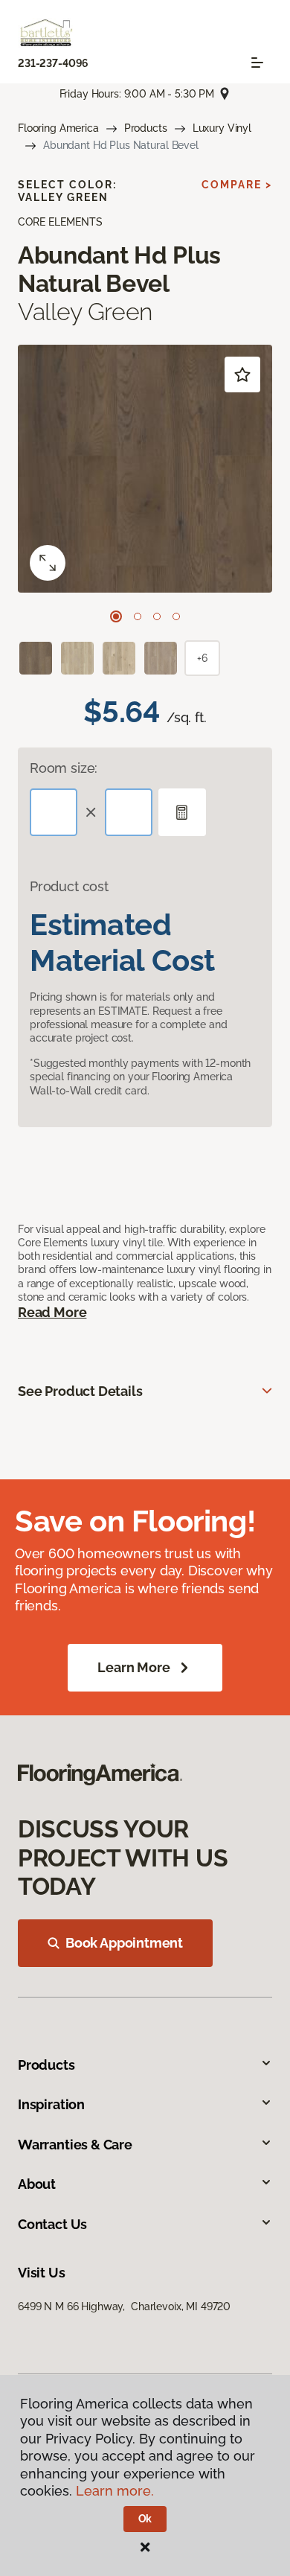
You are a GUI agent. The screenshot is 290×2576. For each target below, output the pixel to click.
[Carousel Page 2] (138, 616)
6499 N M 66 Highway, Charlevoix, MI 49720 (124, 2306)
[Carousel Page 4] (176, 616)
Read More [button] (52, 1312)
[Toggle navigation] (257, 63)
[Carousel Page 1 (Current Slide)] (116, 616)
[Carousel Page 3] (157, 616)
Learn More (133, 1667)
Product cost (69, 886)
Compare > (237, 185)
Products (146, 128)
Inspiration (51, 2104)
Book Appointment (124, 1943)
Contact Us (52, 2224)
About (37, 2184)
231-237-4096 (53, 63)
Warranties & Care (75, 2145)
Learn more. (115, 2491)
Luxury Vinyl (222, 128)
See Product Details (80, 1391)
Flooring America (58, 128)
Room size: (64, 768)
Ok (145, 2519)
